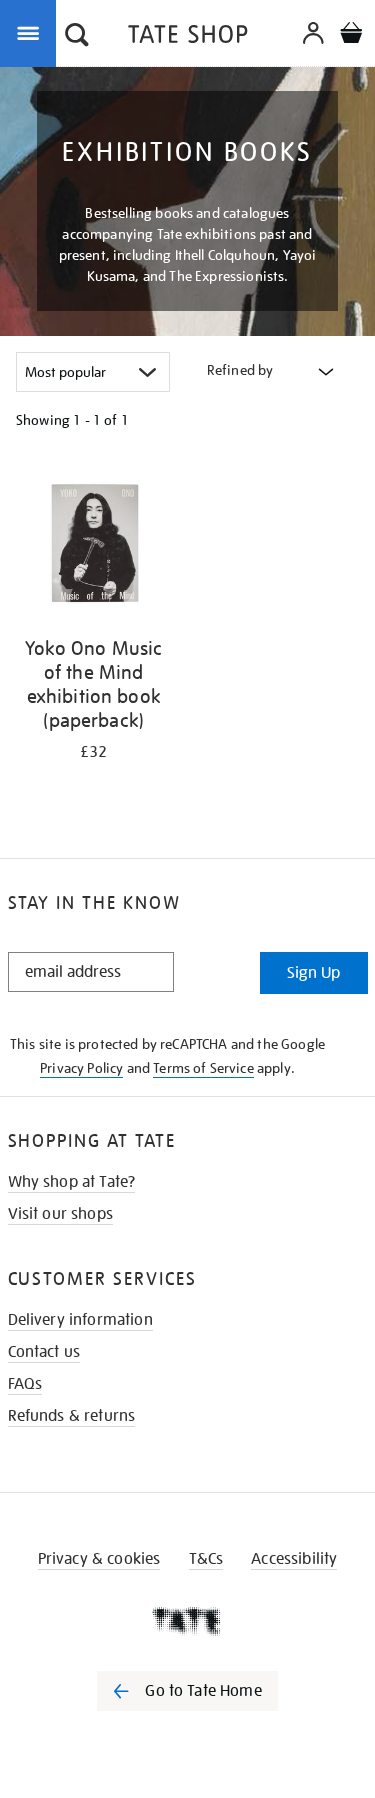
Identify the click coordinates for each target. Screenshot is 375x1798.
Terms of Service (203, 1068)
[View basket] (351, 35)
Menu (32, 32)
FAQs (25, 1384)
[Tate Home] (187, 1621)
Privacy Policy (81, 1068)
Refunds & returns (72, 1416)
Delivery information (80, 1320)
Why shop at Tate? (72, 1182)
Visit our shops (60, 1214)
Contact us (44, 1352)
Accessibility (294, 1559)
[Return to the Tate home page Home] (188, 37)
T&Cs (206, 1559)
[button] (77, 37)
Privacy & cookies (99, 1559)
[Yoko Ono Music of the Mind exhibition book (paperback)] (94, 543)
